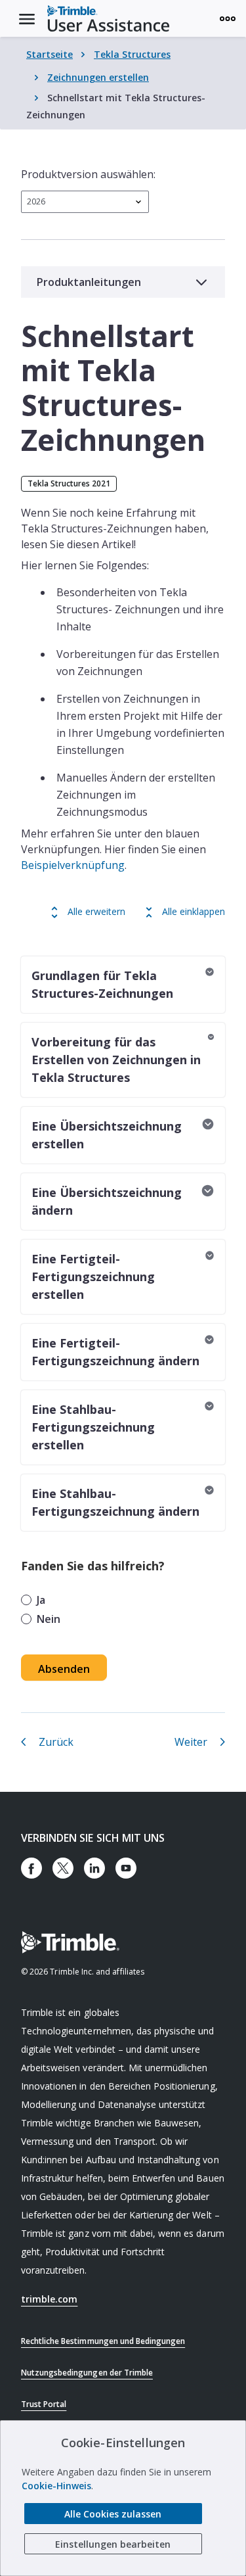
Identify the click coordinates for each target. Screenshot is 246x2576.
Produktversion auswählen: (88, 174)
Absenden (64, 1669)
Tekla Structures (132, 54)
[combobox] (85, 202)
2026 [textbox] (36, 201)
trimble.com (49, 2299)
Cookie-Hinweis (56, 2486)
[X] (63, 1868)
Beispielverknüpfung (73, 865)
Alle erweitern (96, 911)
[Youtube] (126, 1868)
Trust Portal (44, 2404)
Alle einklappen (194, 911)
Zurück (56, 1742)
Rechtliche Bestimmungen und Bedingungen (103, 2341)
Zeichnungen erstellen (98, 77)
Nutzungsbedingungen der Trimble (87, 2373)
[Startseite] (108, 18)
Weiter (191, 1742)
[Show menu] (228, 18)
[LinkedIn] (94, 1868)
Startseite (50, 54)
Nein (49, 1619)
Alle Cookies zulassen (113, 2514)
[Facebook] (31, 1868)
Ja (41, 1600)
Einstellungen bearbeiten (113, 2544)
